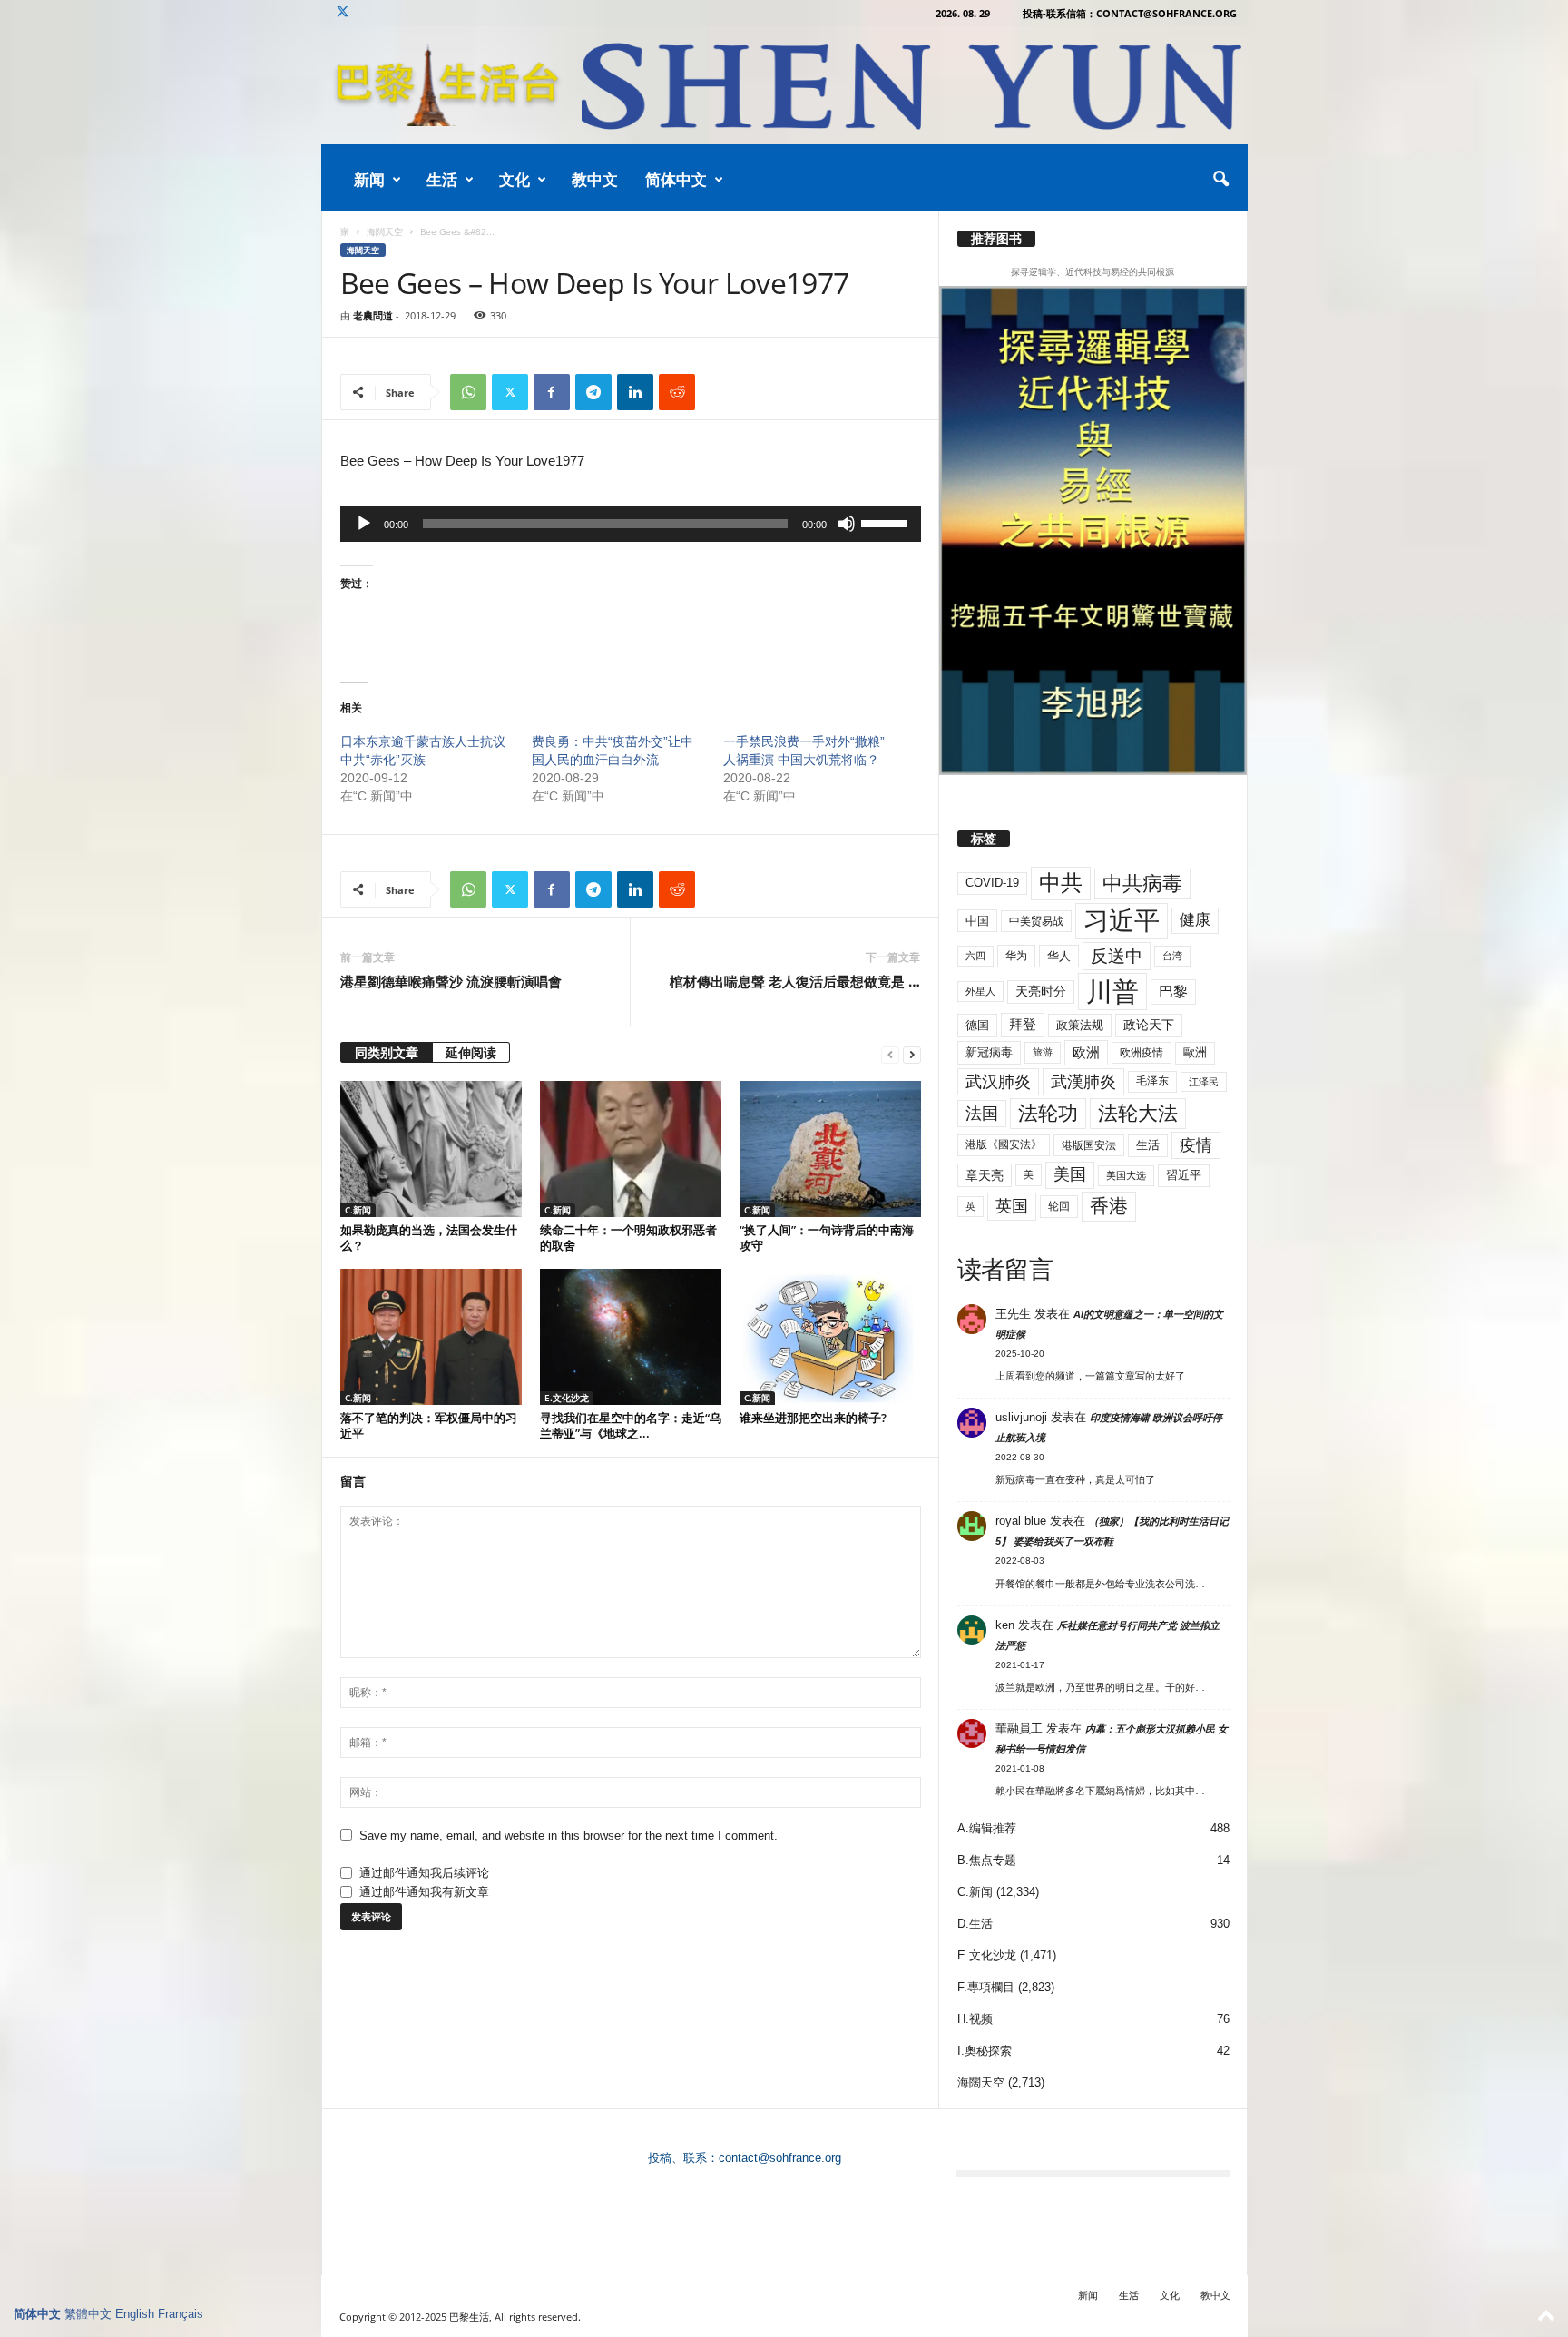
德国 (977, 1025)
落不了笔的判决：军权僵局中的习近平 (429, 1425)
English (135, 2314)
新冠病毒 (989, 1052)
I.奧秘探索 (985, 2051)
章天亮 (985, 1175)
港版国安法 (1089, 1145)
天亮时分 (1041, 991)
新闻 (369, 179)
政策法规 (1080, 1025)
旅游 (1043, 1052)
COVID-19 (992, 883)
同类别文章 (387, 1052)
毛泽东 (1152, 1081)
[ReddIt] (677, 392)
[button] (1220, 180)
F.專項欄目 (986, 1987)
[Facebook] (552, 392)
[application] (631, 524)
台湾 (1172, 956)
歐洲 (1195, 1052)
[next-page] (912, 1054)
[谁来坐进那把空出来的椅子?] (830, 1337)
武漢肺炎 (1083, 1082)
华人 (1059, 956)
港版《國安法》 (1004, 1144)
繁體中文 (88, 2314)
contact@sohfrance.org (780, 2158)
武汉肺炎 (998, 1081)
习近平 (1122, 921)
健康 (1195, 920)
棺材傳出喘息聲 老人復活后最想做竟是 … (795, 981)
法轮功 (1048, 1113)
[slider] (887, 522)
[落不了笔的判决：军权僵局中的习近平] (431, 1337)
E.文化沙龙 (567, 1398)
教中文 (595, 179)
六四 (975, 956)
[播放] (364, 524)
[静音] (847, 524)
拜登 (1023, 1024)
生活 (442, 179)
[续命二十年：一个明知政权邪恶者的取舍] (631, 1149)
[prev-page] (890, 1054)
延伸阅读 (471, 1052)
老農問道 (373, 315)
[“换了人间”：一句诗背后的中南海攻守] (830, 1149)
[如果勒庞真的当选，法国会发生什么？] (431, 1149)
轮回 (1059, 1206)
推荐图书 (996, 239)
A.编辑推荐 (987, 1828)
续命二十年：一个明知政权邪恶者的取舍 (628, 1237)
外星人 (980, 991)
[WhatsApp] (468, 392)
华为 (1016, 956)
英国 (1012, 1206)
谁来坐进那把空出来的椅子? (813, 1418)
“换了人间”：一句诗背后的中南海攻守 (827, 1237)
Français (181, 2314)
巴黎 (1173, 992)
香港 (1109, 1206)
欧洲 (1086, 1052)
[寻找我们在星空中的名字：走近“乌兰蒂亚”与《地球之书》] (631, 1337)
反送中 (1117, 956)
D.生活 (975, 1924)
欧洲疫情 (1142, 1053)
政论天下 (1149, 1025)
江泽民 (1204, 1082)
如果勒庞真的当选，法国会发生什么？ (429, 1237)
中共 (1061, 883)
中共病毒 (1142, 884)
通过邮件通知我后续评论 (424, 1873)
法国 (982, 1114)
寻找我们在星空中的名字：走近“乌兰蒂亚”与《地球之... (631, 1425)
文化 (514, 179)
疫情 (1196, 1145)
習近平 (1184, 1175)
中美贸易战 (1036, 921)
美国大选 (1126, 1175)
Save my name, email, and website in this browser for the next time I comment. (568, 1836)
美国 (1070, 1174)
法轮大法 (1138, 1113)
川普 (1112, 992)
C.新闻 (358, 1210)
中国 (977, 921)
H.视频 (975, 2019)
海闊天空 (385, 231)
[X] (343, 13)
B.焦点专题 (987, 1860)
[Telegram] (593, 392)
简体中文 (676, 179)
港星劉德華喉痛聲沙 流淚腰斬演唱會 (451, 981)
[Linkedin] (635, 392)
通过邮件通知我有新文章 (424, 1892)
